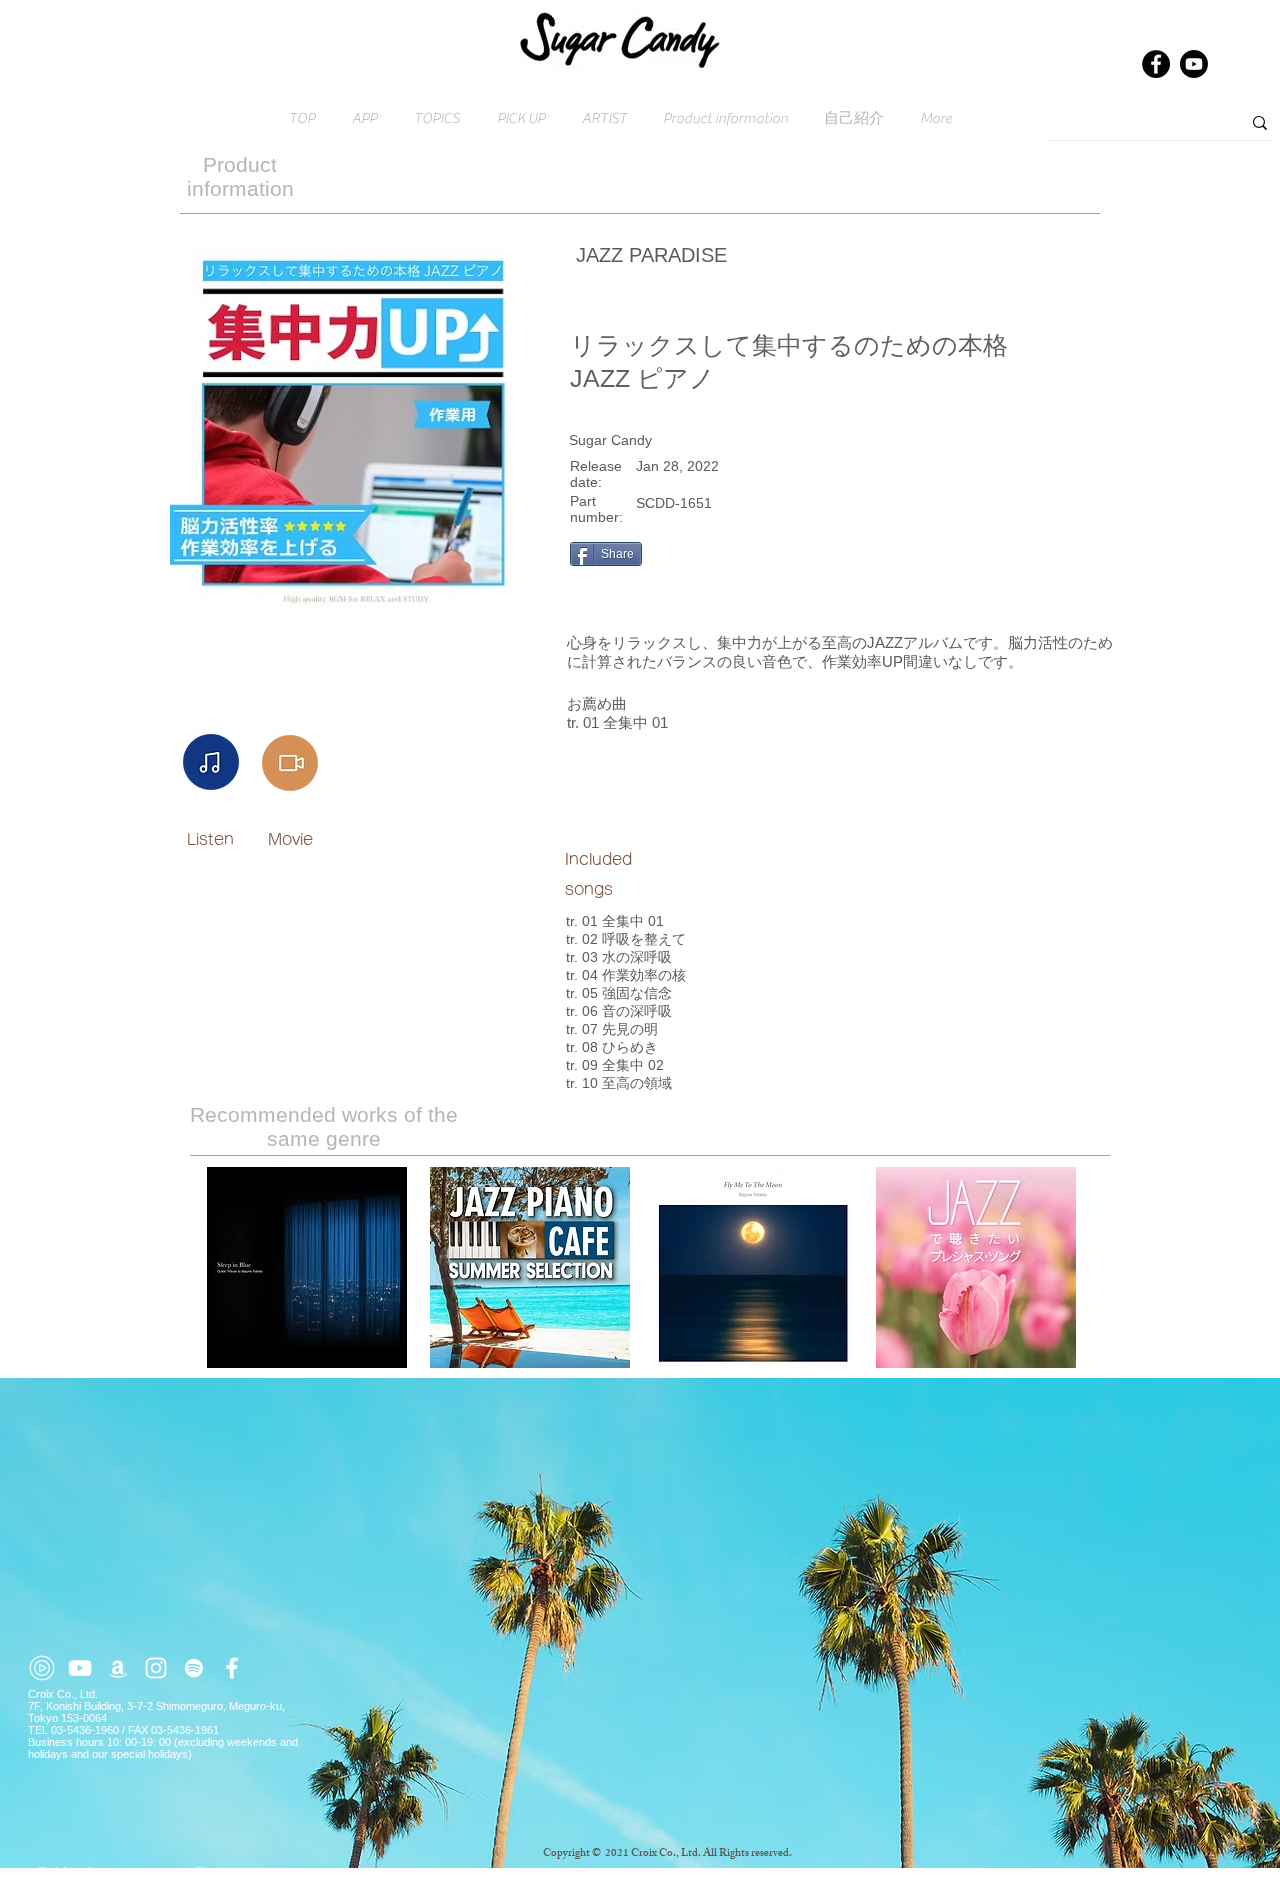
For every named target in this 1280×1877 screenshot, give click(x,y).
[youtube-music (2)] (42, 1668)
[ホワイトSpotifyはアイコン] (194, 1668)
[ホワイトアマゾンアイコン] (118, 1668)
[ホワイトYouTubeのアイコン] (80, 1668)
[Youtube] (1194, 64)
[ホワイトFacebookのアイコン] (232, 1668)
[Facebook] (1156, 64)
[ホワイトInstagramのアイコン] (156, 1668)
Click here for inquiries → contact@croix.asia (142, 1871)
